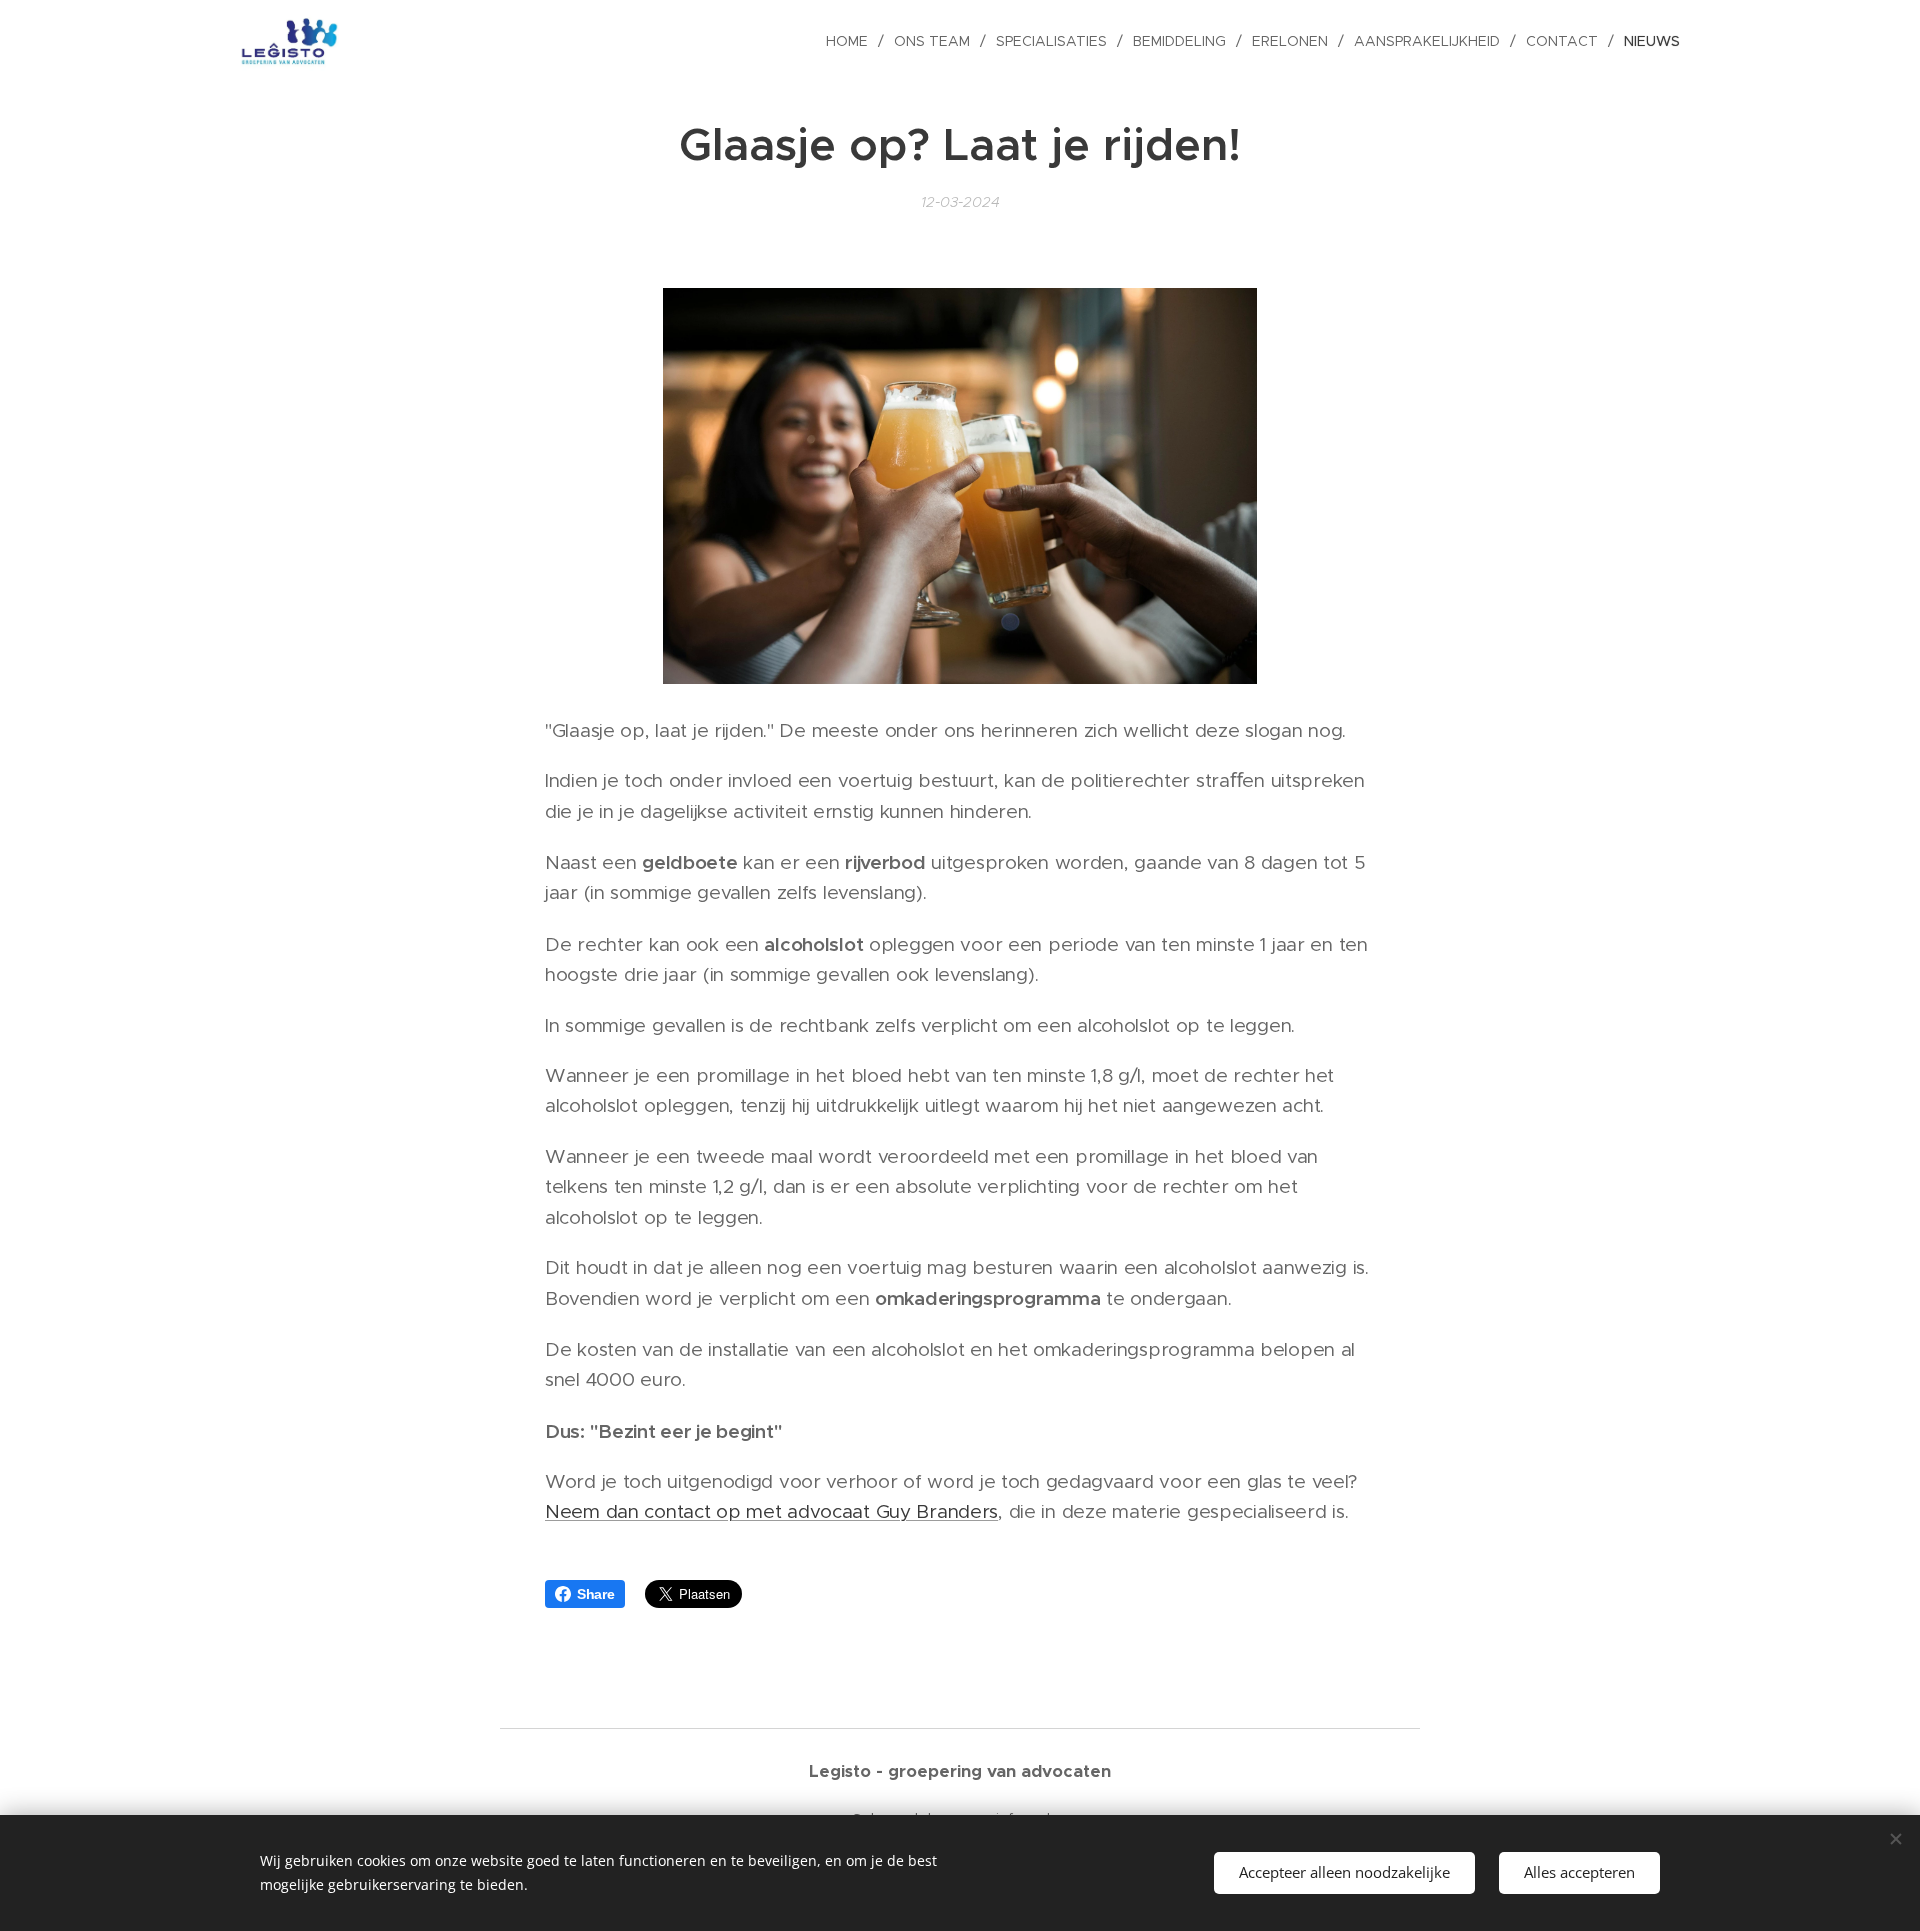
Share (596, 1594)
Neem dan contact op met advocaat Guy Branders (771, 1511)
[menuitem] (852, 41)
